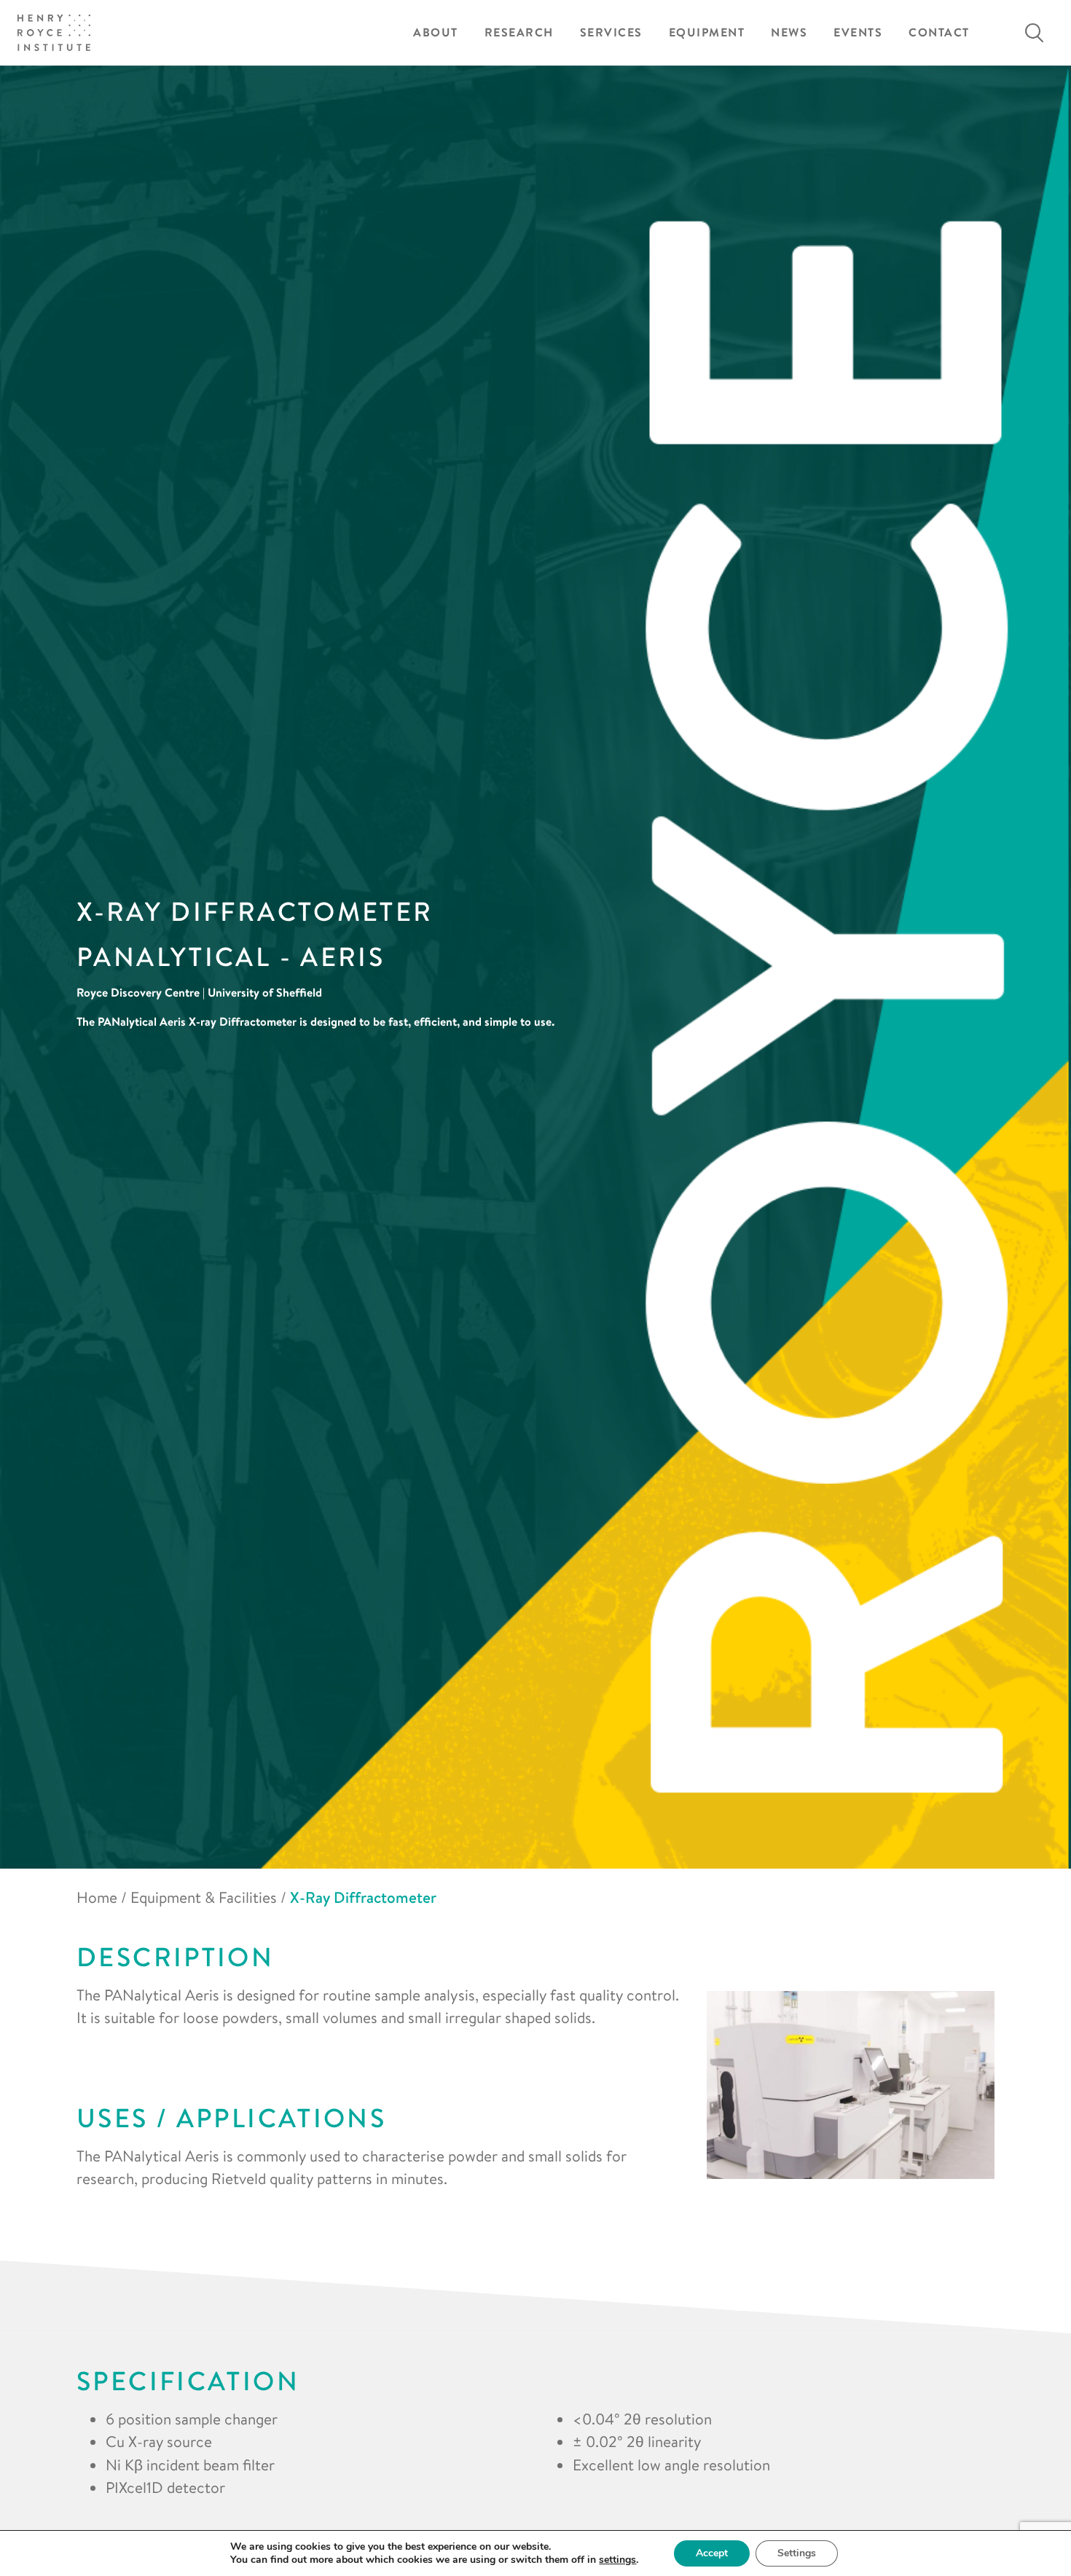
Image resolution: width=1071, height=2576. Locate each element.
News (789, 32)
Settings (797, 2553)
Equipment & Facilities (204, 1897)
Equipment (707, 32)
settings (617, 2560)
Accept (712, 2553)
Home (97, 1897)
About (436, 32)
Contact (939, 32)
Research (519, 32)
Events (858, 32)
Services (611, 32)
